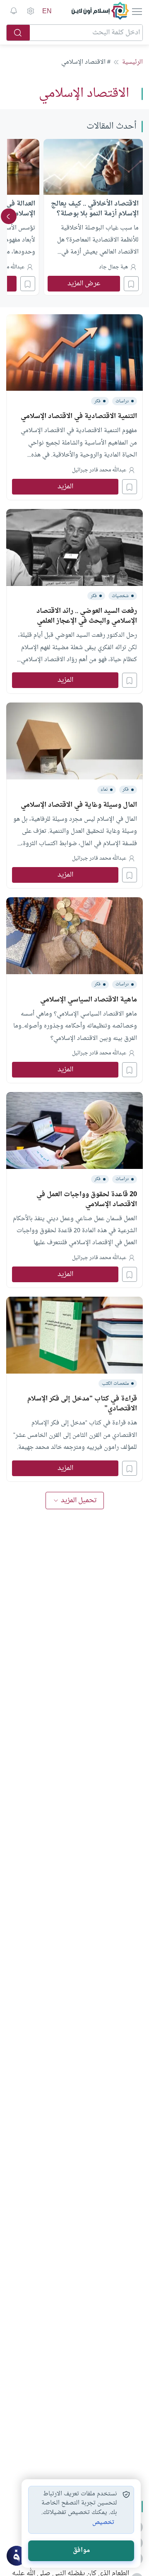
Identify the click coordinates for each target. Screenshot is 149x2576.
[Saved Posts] (14, 11)
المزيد (65, 487)
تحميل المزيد (79, 1501)
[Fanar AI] (17, 2556)
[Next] (9, 216)
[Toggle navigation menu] (136, 11)
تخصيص (103, 2523)
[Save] (131, 284)
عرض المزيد (84, 284)
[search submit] (18, 33)
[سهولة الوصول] (30, 11)
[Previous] (140, 216)
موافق (81, 2551)
